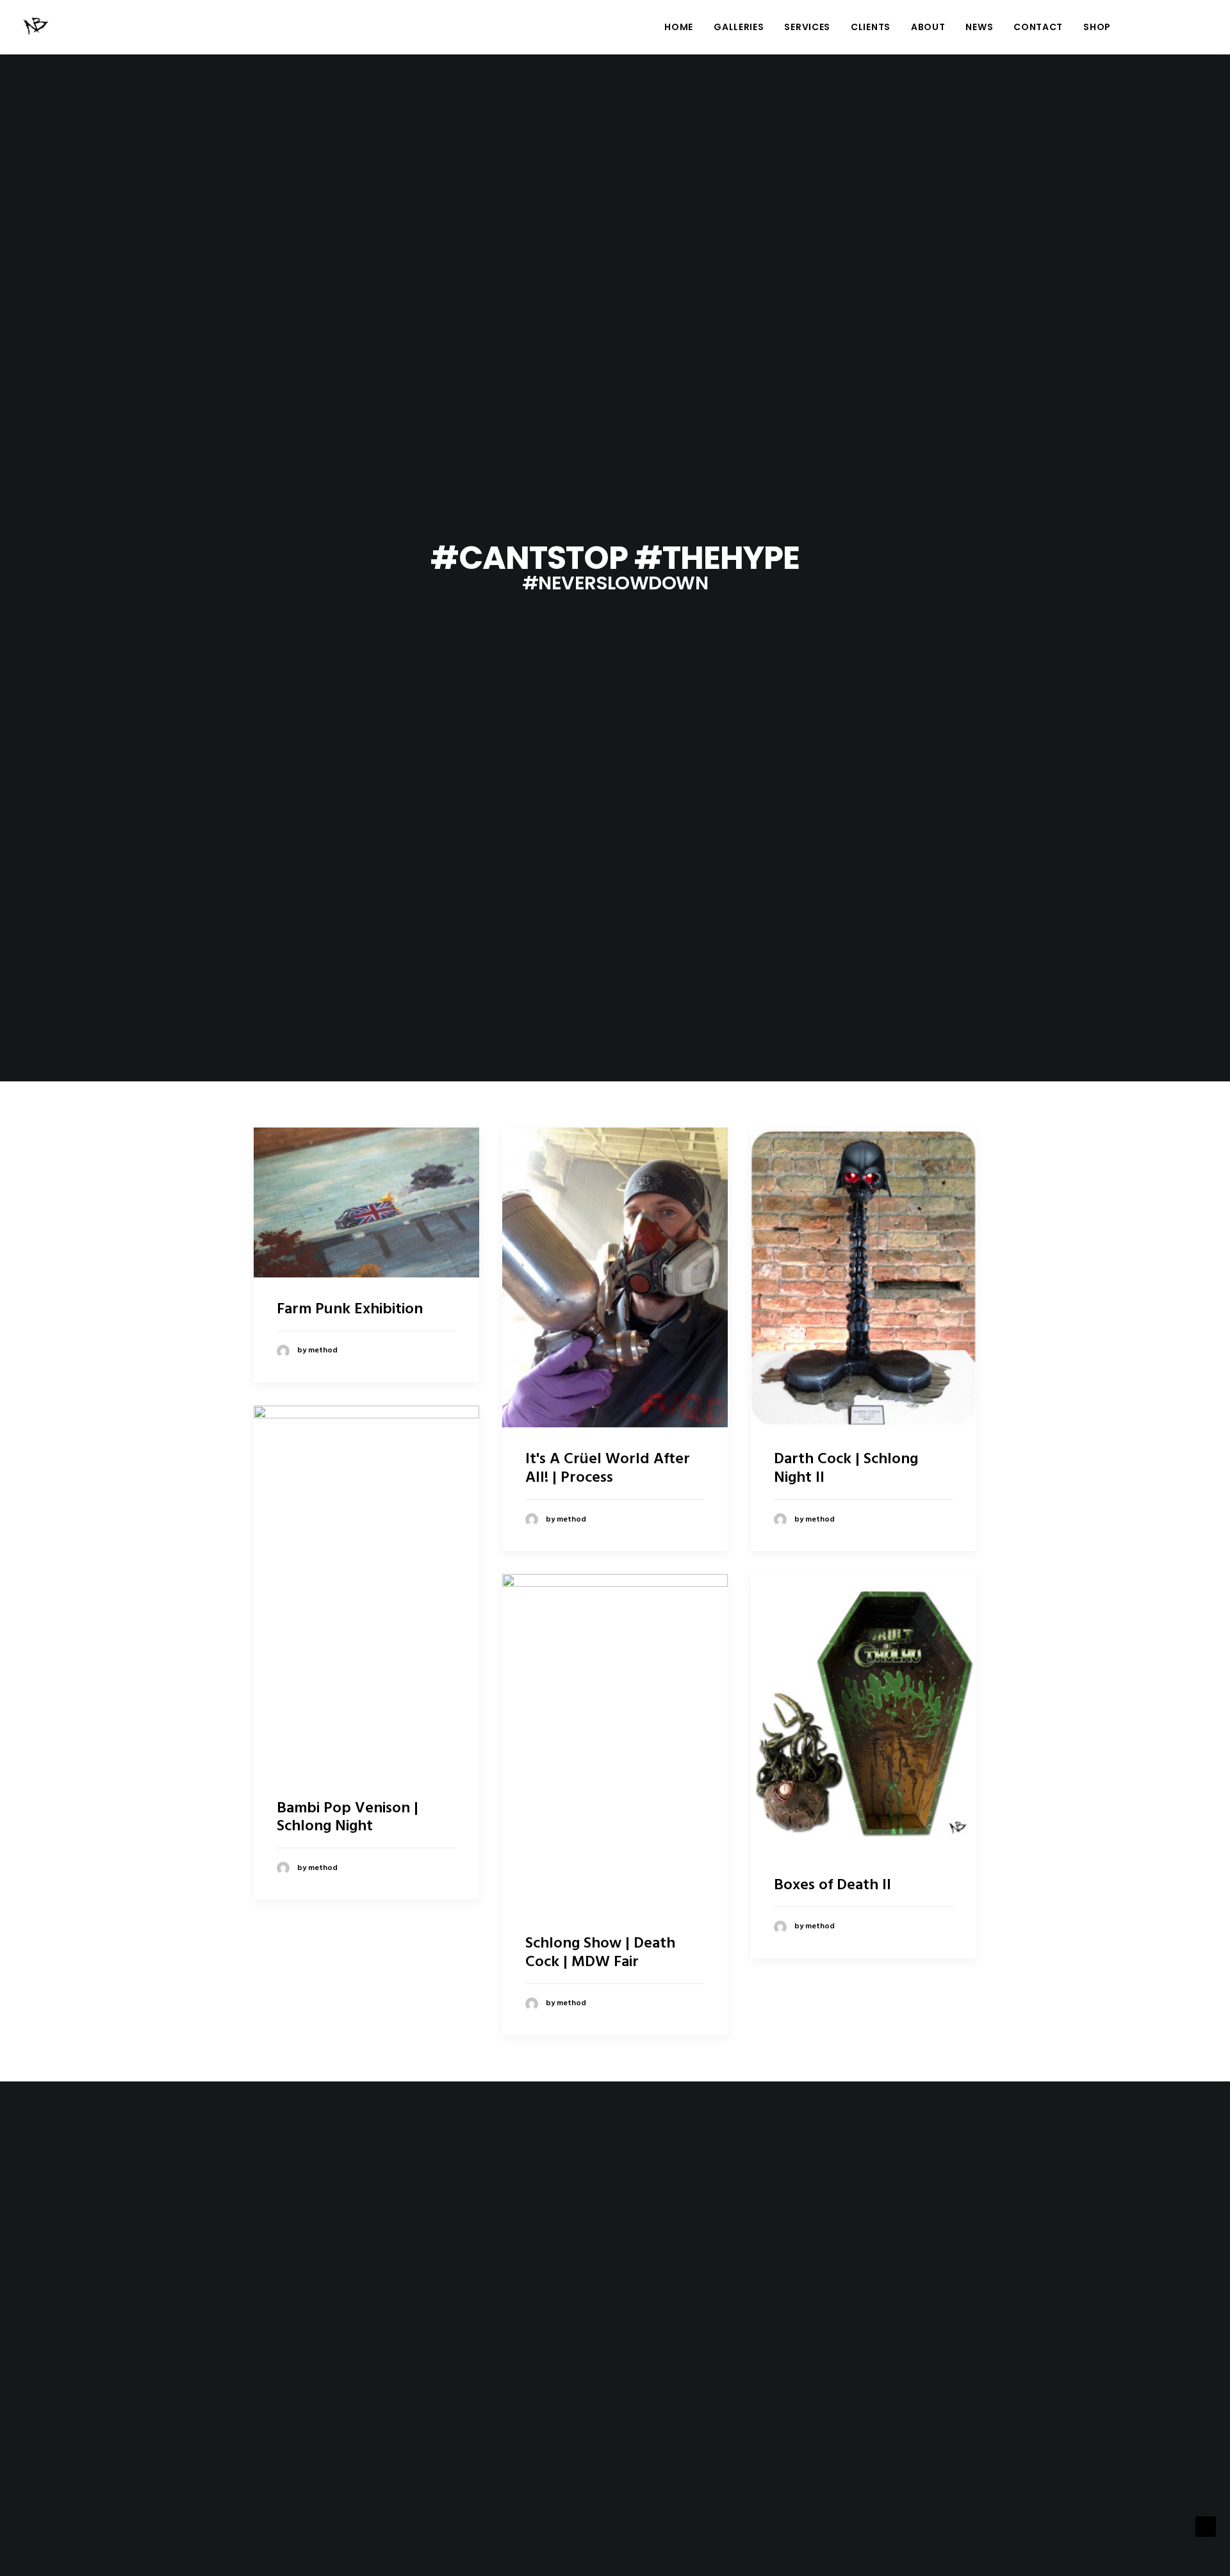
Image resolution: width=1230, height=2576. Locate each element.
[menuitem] (679, 27)
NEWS (979, 27)
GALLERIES (739, 27)
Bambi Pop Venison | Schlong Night (348, 1818)
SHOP (1097, 27)
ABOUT (928, 27)
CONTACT (1038, 27)
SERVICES (807, 27)
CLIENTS (871, 27)
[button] (1142, 27)
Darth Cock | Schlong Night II (846, 1469)
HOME (679, 27)
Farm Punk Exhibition (350, 1309)
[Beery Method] (37, 27)
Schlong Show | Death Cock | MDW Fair (600, 1953)
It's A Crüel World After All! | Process (608, 1469)
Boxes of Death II (832, 1885)
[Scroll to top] (1206, 2527)
